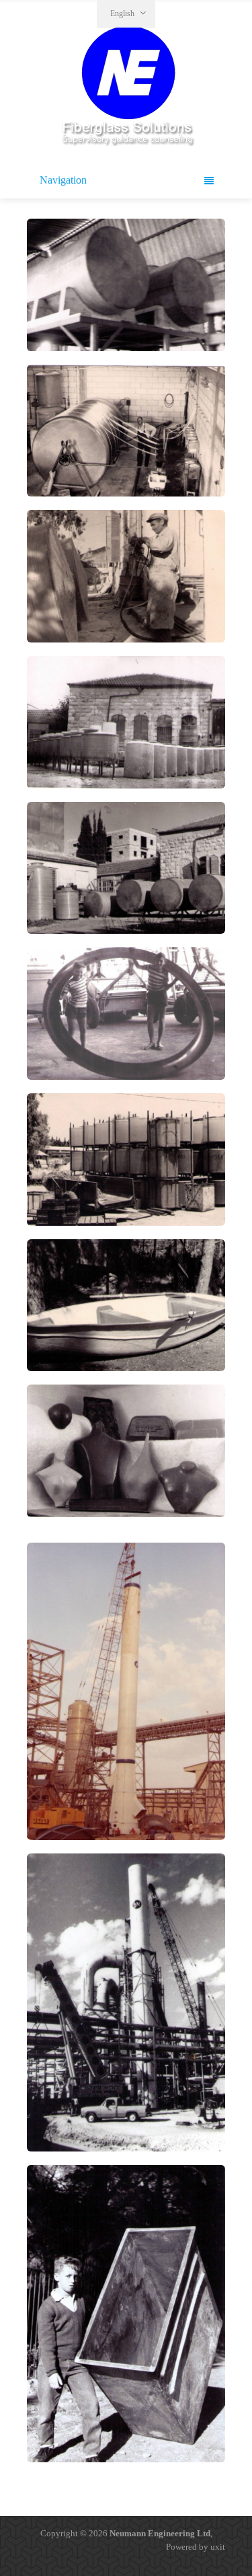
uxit (218, 2547)
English (122, 13)
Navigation (63, 180)
